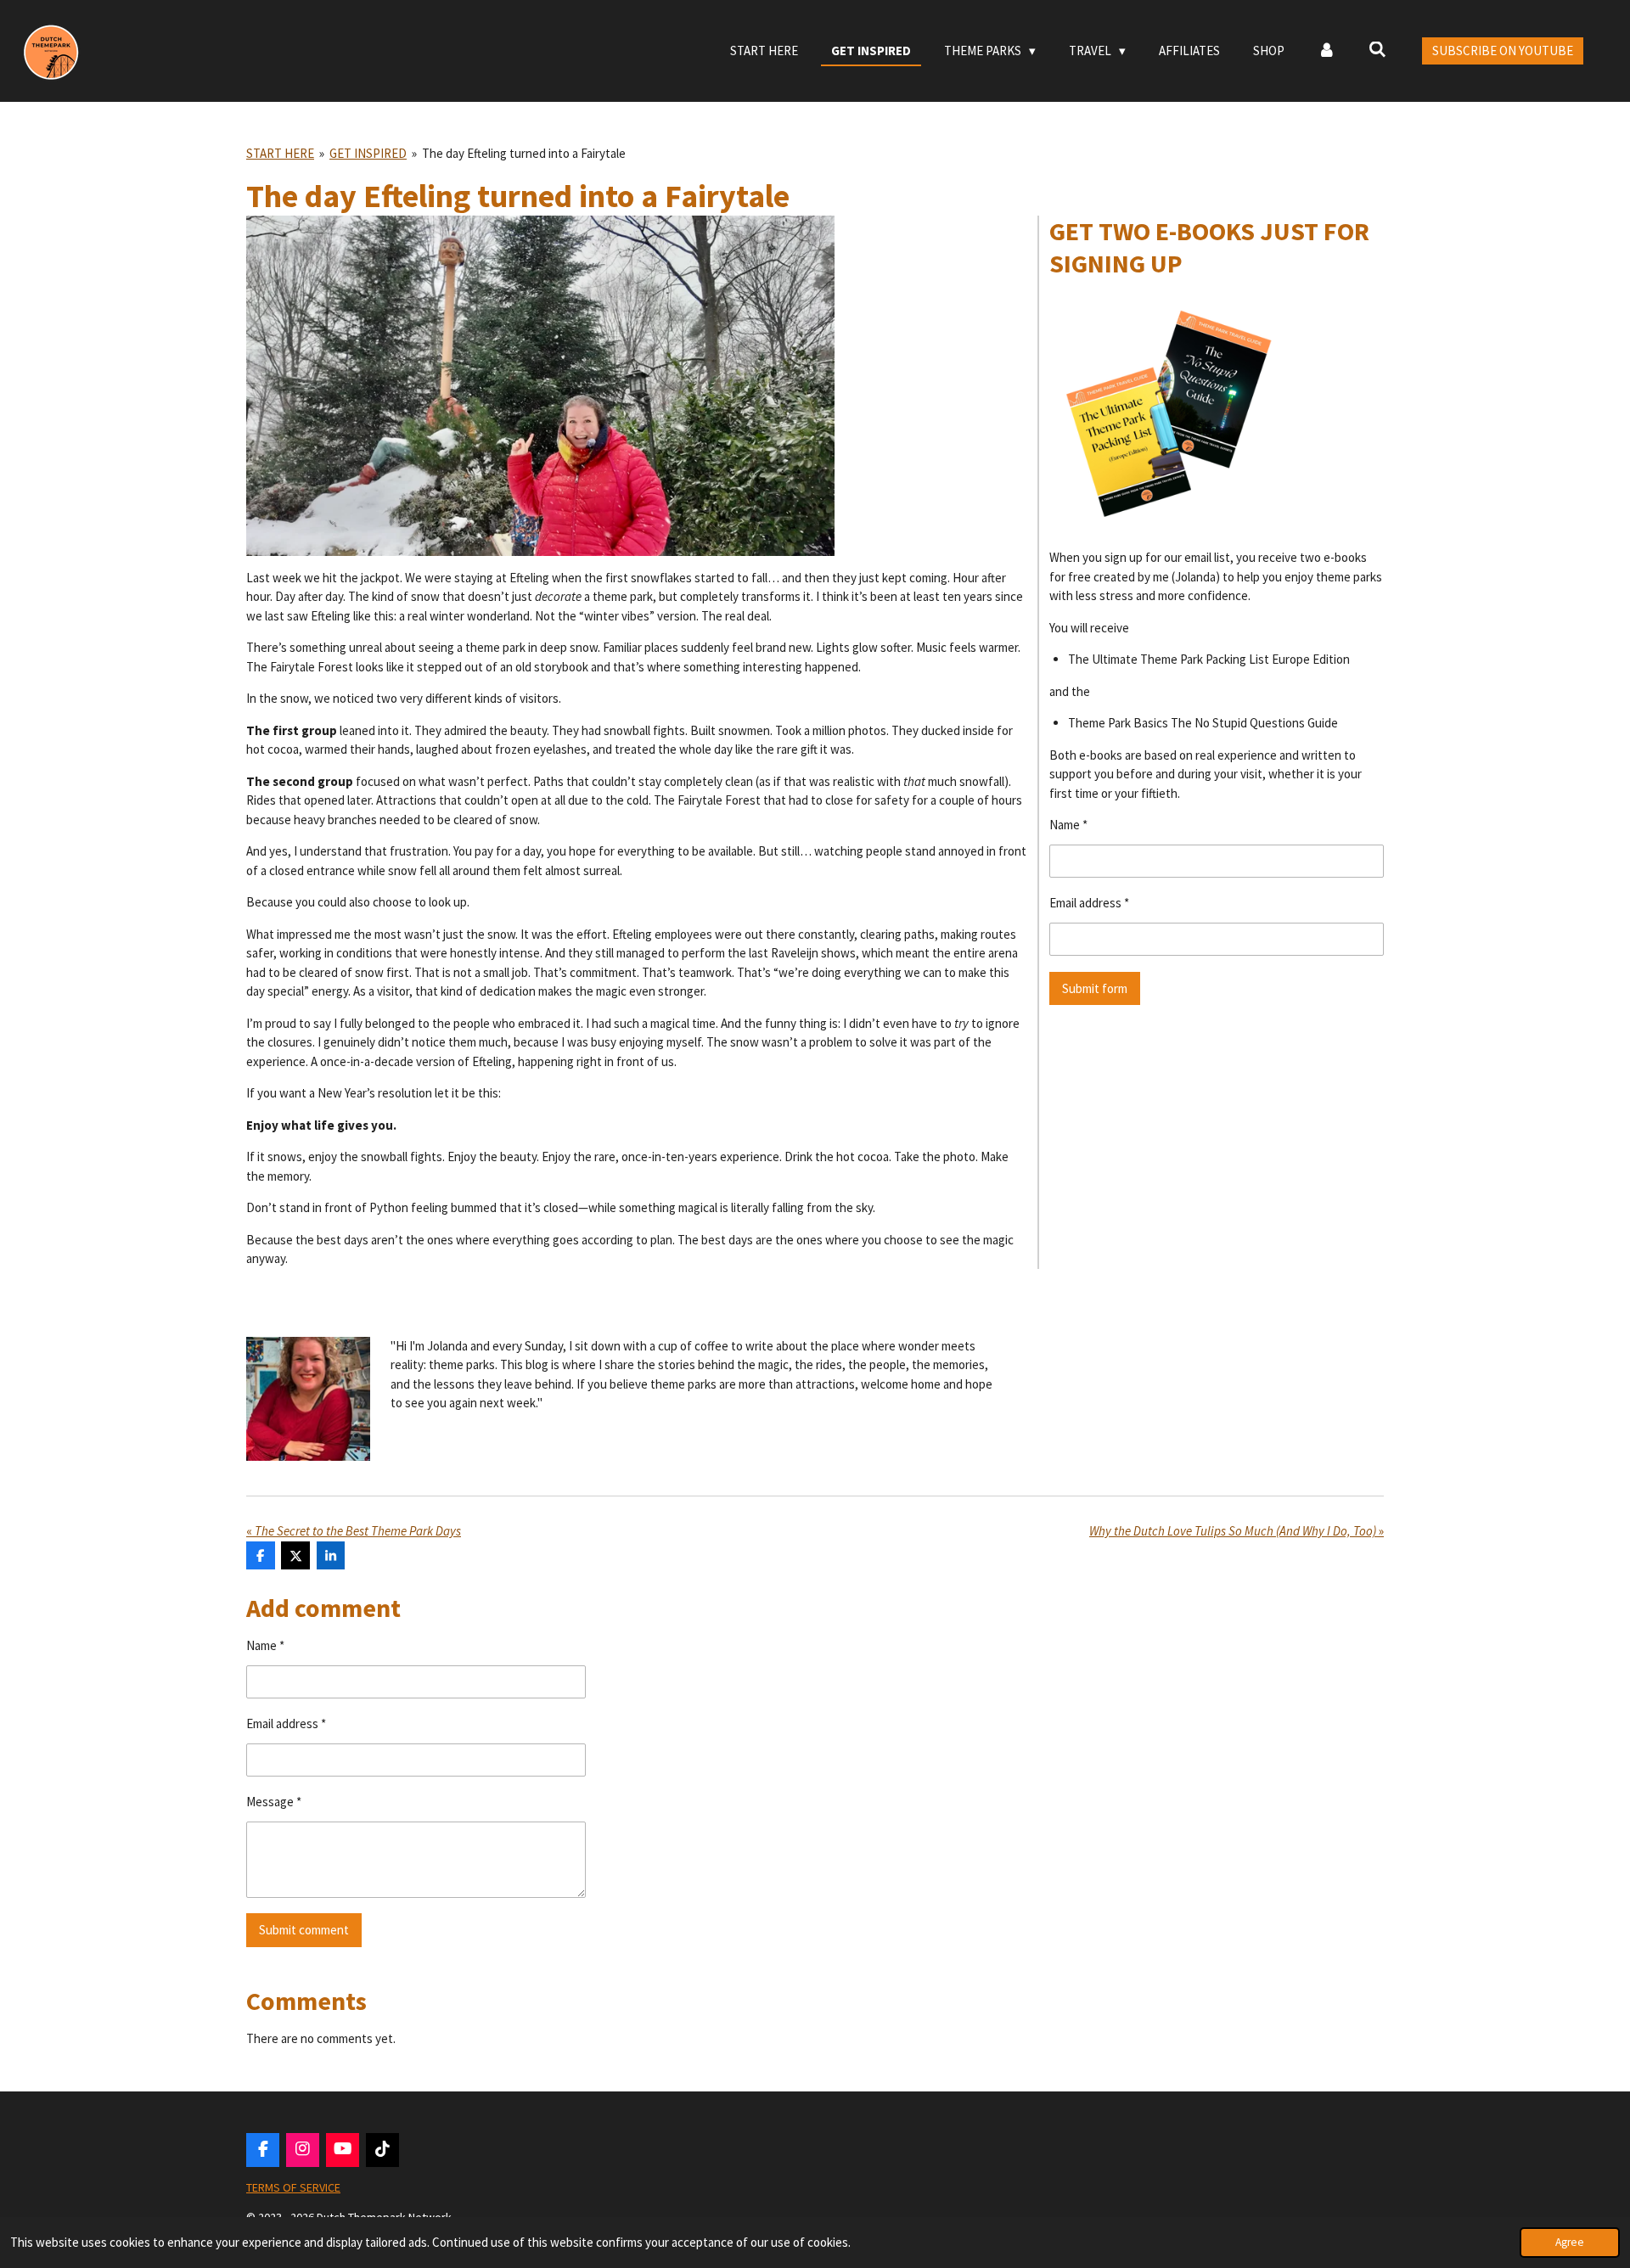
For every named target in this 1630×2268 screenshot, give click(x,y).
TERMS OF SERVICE (293, 2187)
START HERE (280, 153)
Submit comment (304, 1930)
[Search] (1377, 50)
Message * (274, 1802)
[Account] (1326, 51)
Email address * (1089, 903)
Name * (1068, 825)
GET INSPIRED (368, 153)
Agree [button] (1570, 2242)
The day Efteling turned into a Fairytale (524, 153)
